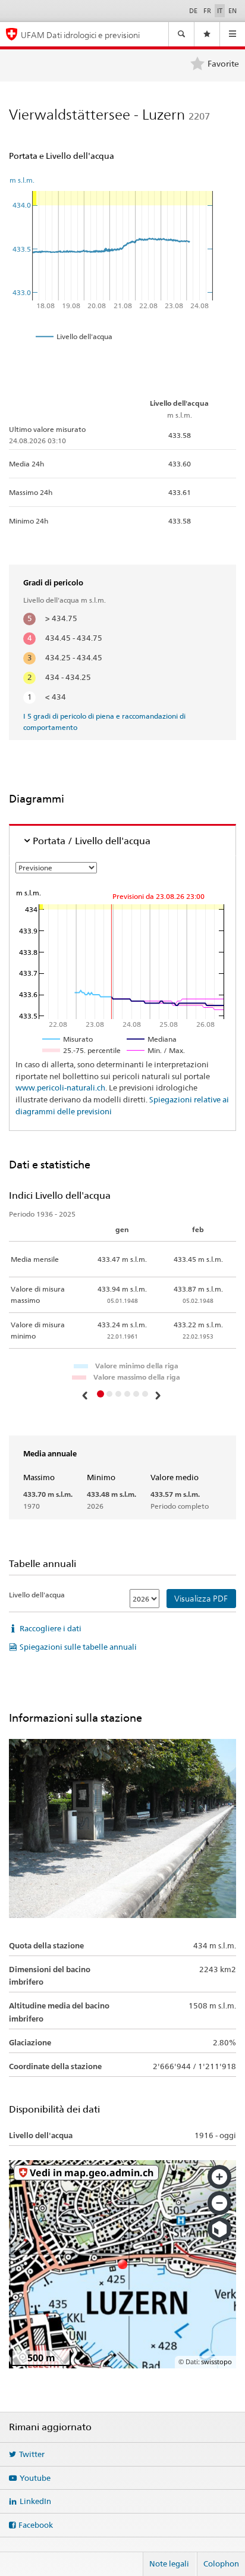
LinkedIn (35, 2501)
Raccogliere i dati (51, 1628)
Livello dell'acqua (37, 1595)
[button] (86, 1395)
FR (207, 11)
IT (220, 11)
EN (233, 11)
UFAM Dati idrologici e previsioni (80, 35)
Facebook (36, 2525)
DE (193, 11)
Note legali (169, 2564)
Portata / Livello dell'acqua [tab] (92, 841)
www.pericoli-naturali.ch (60, 1088)
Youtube (35, 2478)
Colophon (221, 2564)
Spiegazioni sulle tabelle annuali (78, 1647)
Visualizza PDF (201, 1599)
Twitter (32, 2454)
